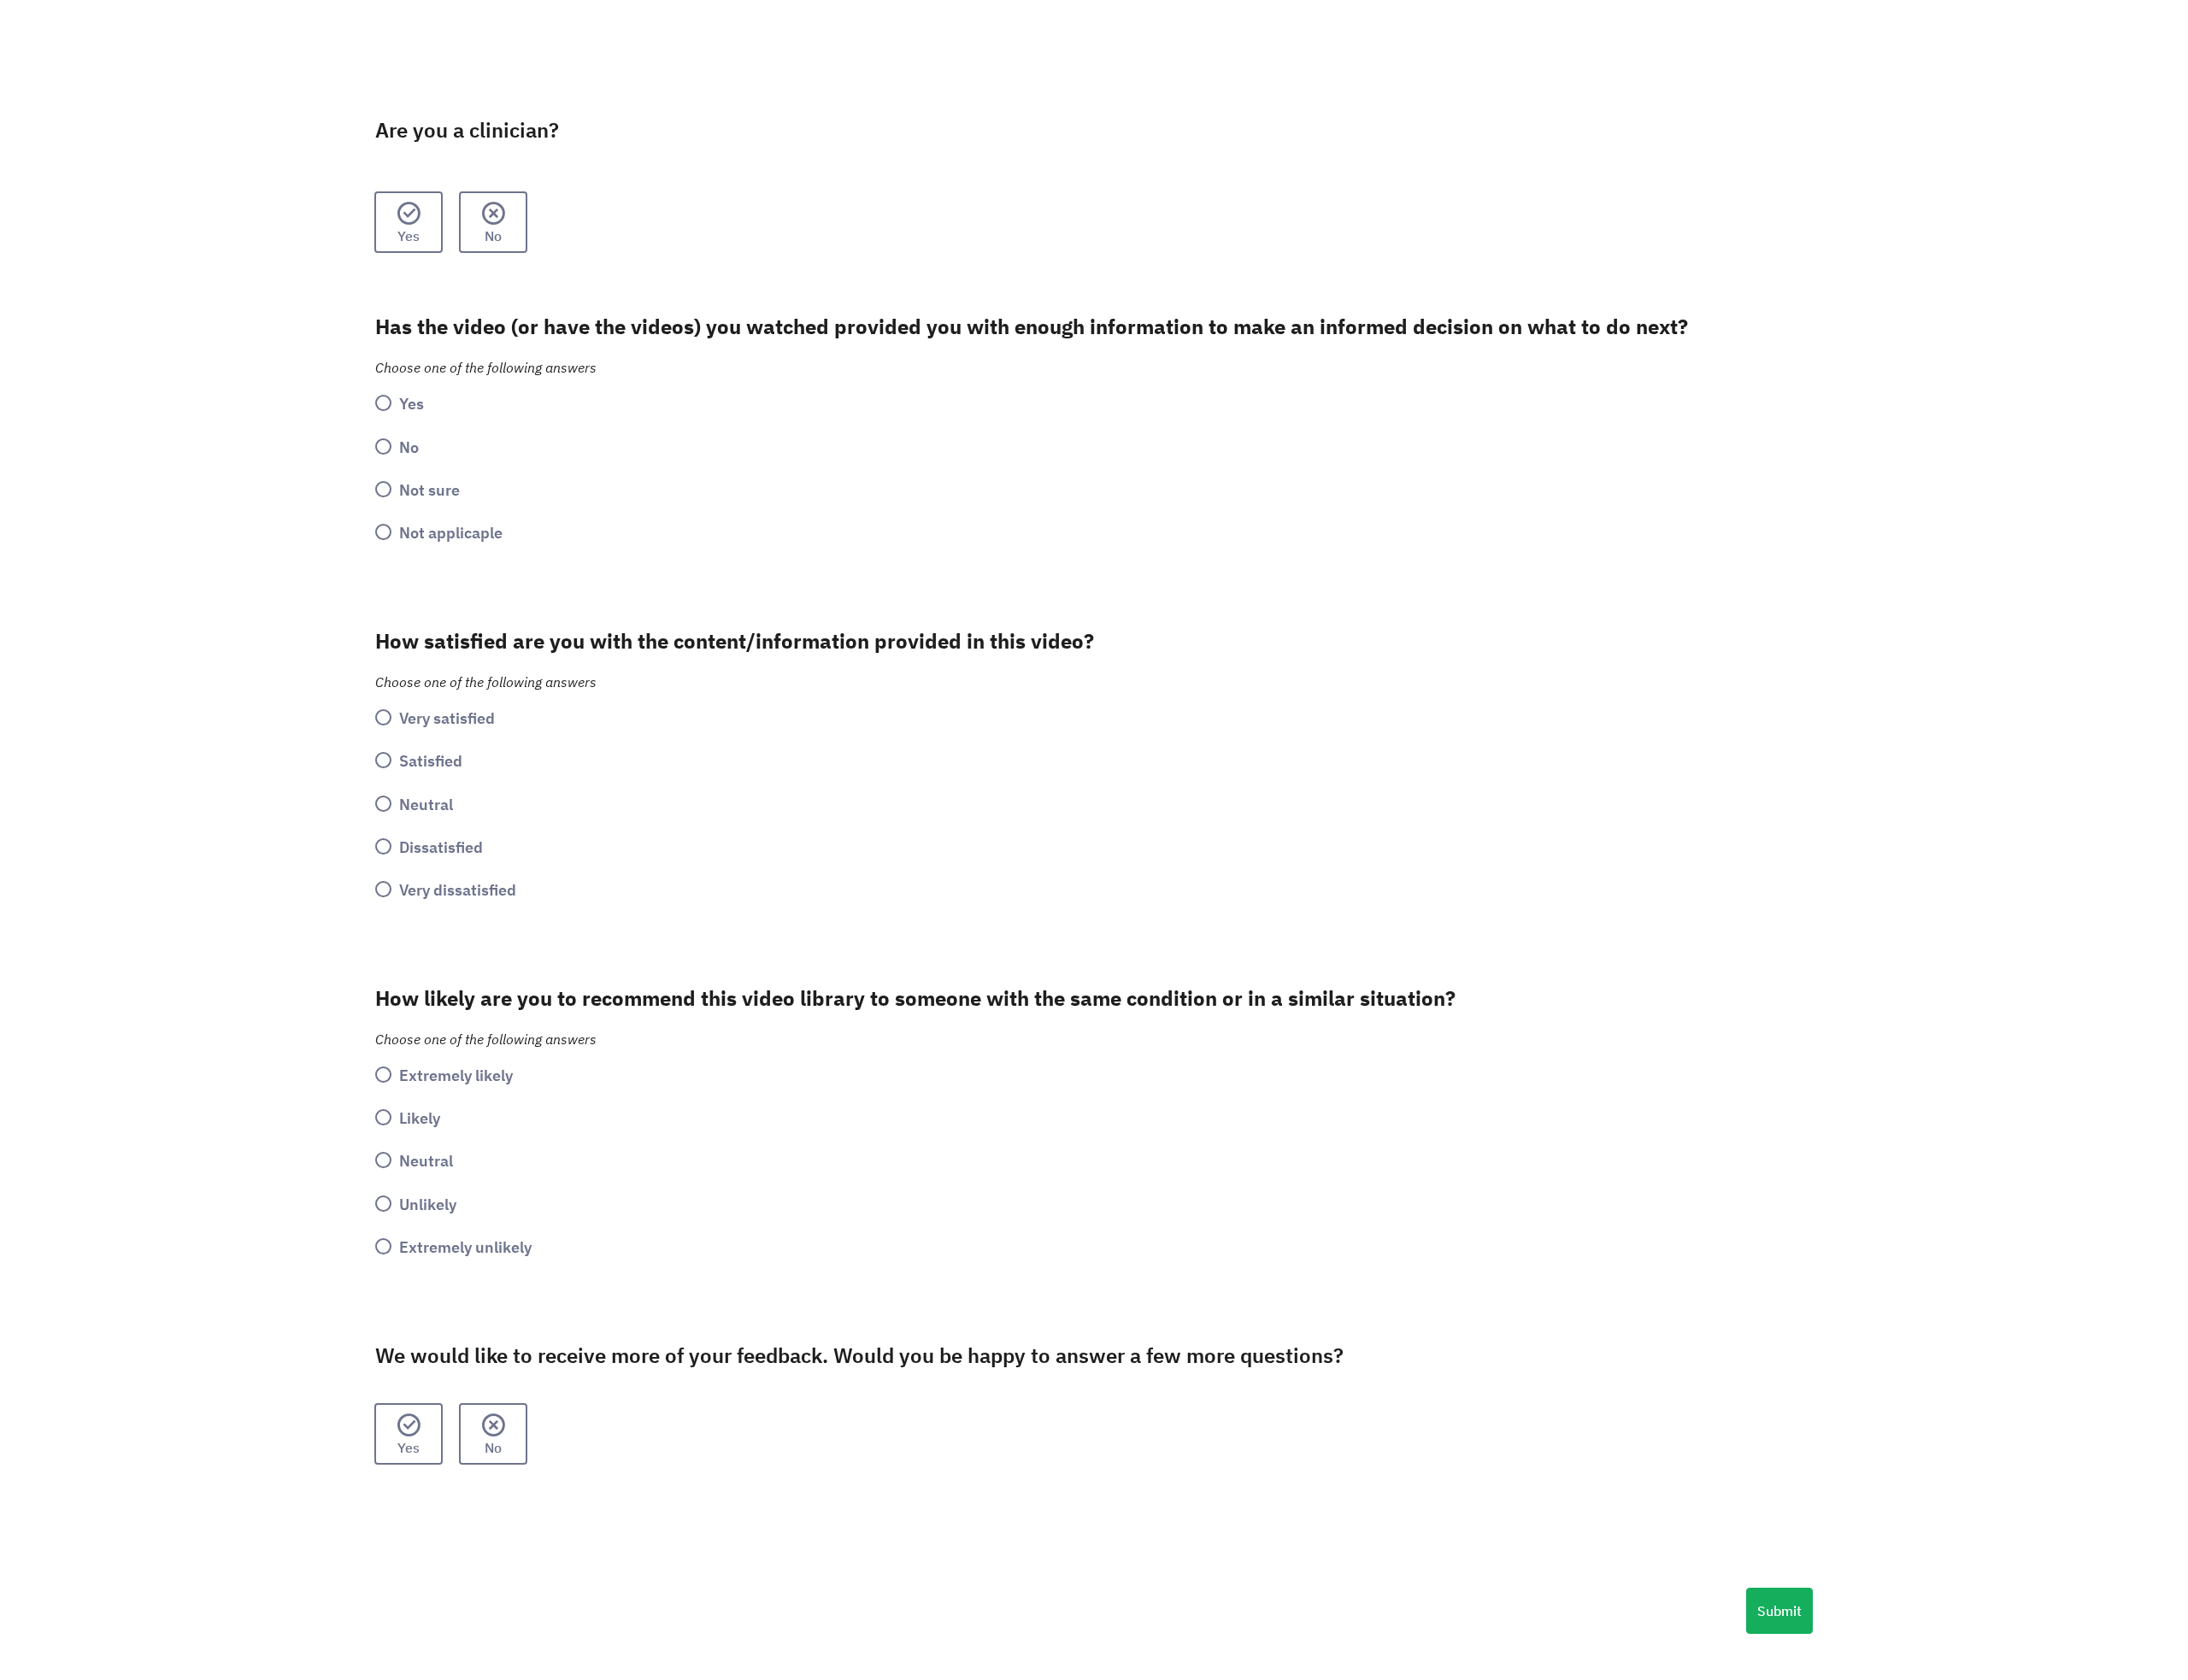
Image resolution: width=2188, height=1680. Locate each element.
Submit (1779, 1611)
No (493, 236)
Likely (420, 1118)
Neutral (426, 804)
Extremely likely (456, 1075)
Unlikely (428, 1204)
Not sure (429, 490)
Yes (409, 236)
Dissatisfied (441, 847)
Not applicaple (451, 532)
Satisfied (431, 761)
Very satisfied (447, 718)
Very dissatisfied (458, 890)
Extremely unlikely (465, 1247)
